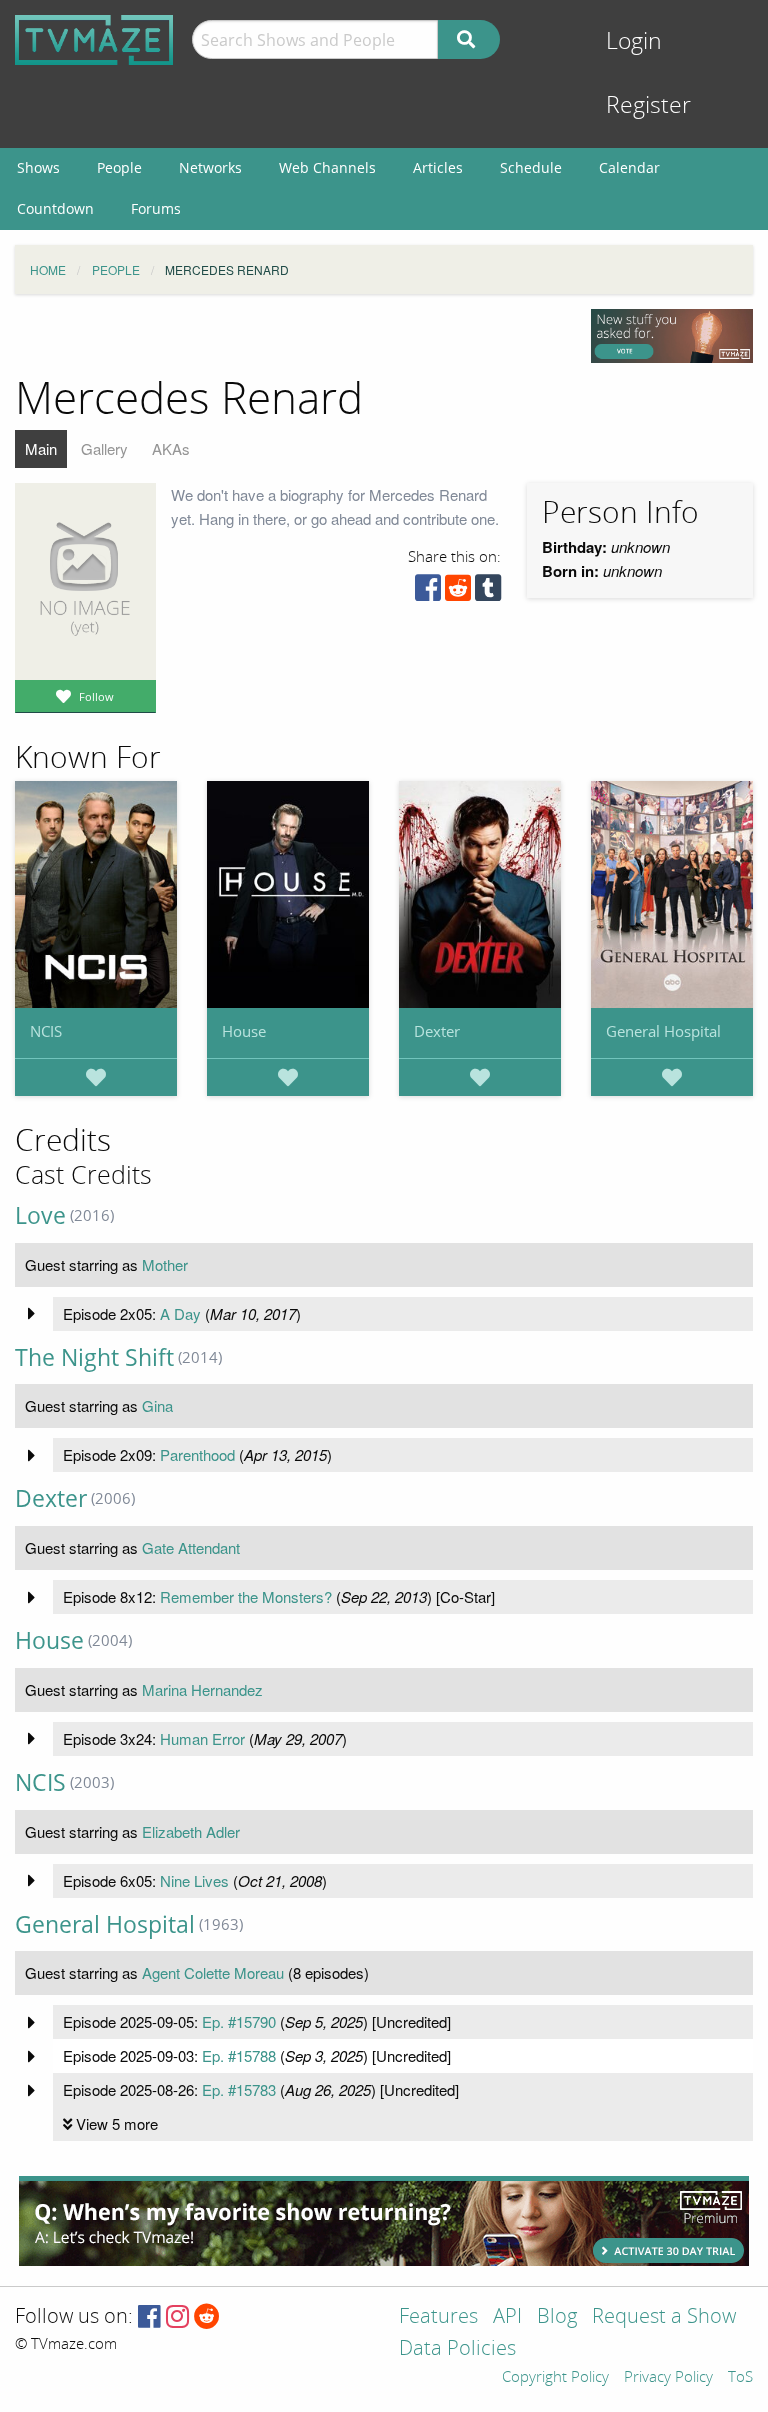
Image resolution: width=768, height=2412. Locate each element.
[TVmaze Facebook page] (149, 2317)
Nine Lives (194, 1880)
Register (648, 105)
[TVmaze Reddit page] (207, 2317)
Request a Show (664, 2317)
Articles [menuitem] (438, 167)
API (507, 2317)
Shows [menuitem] (38, 167)
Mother (165, 1264)
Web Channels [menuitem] (327, 167)
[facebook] (428, 592)
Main (41, 448)
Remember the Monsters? (246, 1596)
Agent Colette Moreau (213, 1972)
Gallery (104, 448)
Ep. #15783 (239, 2089)
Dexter (437, 1031)
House (244, 1031)
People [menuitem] (119, 167)
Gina (157, 1405)
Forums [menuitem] (156, 208)
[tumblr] (488, 592)
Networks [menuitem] (210, 167)
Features (438, 2317)
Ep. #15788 (239, 2055)
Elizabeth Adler (191, 1831)
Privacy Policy (668, 2378)
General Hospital (663, 1031)
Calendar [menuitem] (629, 167)
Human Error (202, 1738)
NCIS (46, 1031)
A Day (180, 1313)
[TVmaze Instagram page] (177, 2317)
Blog (557, 2317)
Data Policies (457, 2349)
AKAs (171, 448)
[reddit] (458, 592)
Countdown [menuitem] (55, 208)
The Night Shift (94, 1357)
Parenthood (197, 1454)
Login (634, 41)
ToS (740, 2378)
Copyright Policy (555, 2378)
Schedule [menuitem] (531, 167)
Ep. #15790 (239, 2021)
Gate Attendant (191, 1547)
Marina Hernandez (202, 1689)
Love (40, 1215)
